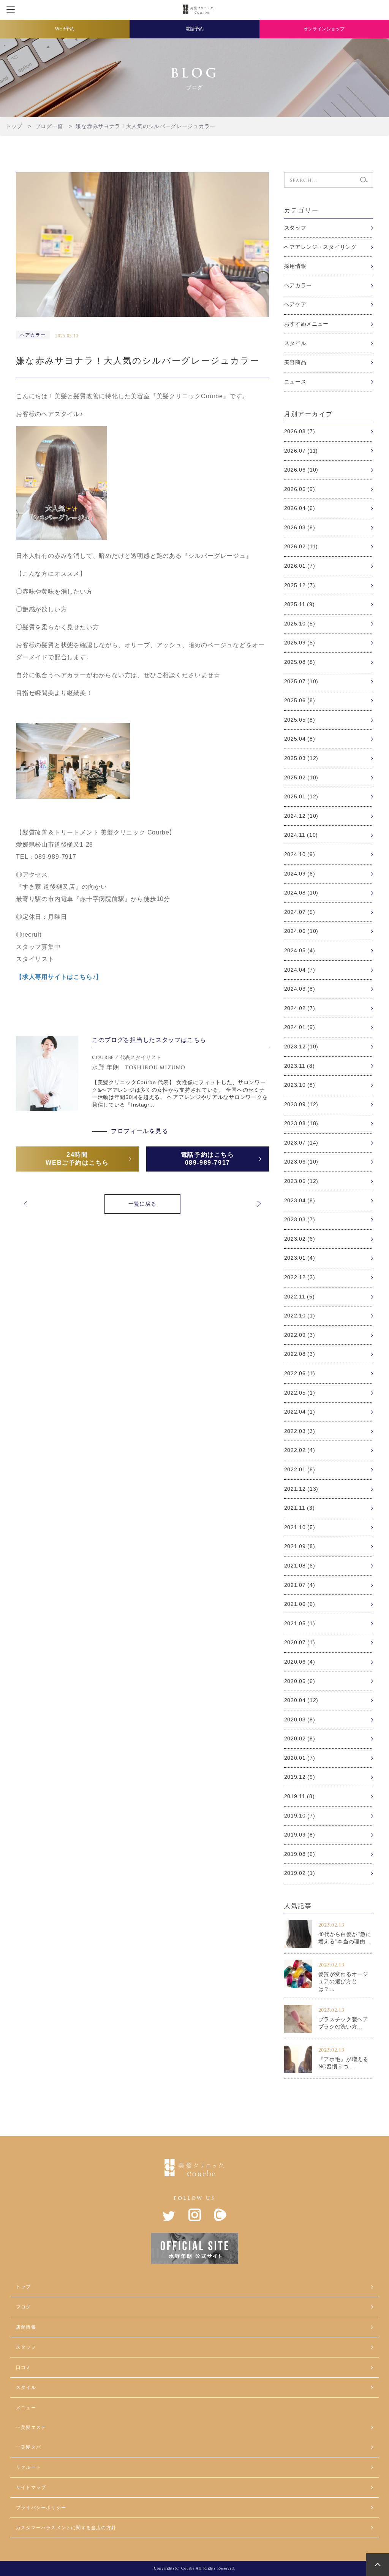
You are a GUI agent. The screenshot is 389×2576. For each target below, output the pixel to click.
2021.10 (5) (300, 1527)
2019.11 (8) (300, 1796)
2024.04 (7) (300, 970)
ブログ (24, 2307)
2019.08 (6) (300, 1854)
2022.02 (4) (300, 1450)
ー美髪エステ (31, 2427)
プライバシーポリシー (41, 2508)
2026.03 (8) (300, 527)
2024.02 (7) (300, 1008)
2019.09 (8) (300, 1835)
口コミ (24, 2367)
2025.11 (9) (300, 604)
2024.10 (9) (300, 854)
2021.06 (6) (300, 1604)
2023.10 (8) (300, 1085)
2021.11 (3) (300, 1508)
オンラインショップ (324, 29)
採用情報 (295, 266)
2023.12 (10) (301, 1047)
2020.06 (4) (300, 1662)
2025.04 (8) (300, 739)
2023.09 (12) (301, 1104)
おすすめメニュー (307, 324)
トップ (24, 2287)
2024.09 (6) (300, 874)
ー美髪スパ (28, 2447)
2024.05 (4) (300, 950)
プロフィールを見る (139, 1131)
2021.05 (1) (300, 1623)
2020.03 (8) (300, 1719)
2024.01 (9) (300, 1027)
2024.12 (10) (301, 816)
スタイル (295, 343)
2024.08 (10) (301, 893)
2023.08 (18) (301, 1123)
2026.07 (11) (301, 451)
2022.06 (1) (300, 1373)
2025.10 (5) (300, 624)
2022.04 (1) (300, 1412)
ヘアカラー (298, 285)
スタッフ (295, 228)
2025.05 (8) (300, 720)
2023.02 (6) (300, 1239)
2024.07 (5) (300, 912)
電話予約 (194, 29)
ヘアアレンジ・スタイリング (320, 247)
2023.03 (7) (300, 1219)
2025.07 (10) (301, 681)
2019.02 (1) (300, 1873)
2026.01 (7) (300, 566)
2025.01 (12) (301, 796)
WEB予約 (65, 29)
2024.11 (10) (301, 835)
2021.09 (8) (300, 1546)
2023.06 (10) (301, 1162)
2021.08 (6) (300, 1566)
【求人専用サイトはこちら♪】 (59, 977)
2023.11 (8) (300, 1066)
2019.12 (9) (300, 1777)
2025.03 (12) (301, 758)
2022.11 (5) (300, 1297)
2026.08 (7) (300, 431)
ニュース (295, 382)
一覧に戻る (142, 1204)
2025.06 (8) (300, 700)
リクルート (28, 2467)
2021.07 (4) (300, 1585)
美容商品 (295, 362)
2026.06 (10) (301, 470)
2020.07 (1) (300, 1642)
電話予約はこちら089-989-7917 (208, 1159)
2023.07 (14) (301, 1143)
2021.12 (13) (301, 1489)
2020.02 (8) (300, 1738)
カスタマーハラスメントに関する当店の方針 (66, 2528)
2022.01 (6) (300, 1469)
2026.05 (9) (300, 489)
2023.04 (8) (300, 1200)
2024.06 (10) (301, 931)
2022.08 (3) (300, 1354)
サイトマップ (31, 2487)
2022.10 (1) (300, 1316)
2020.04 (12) (301, 1700)
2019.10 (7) (300, 1816)
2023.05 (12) (301, 1181)
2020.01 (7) (300, 1758)
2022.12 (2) (300, 1277)
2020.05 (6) (300, 1681)
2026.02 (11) (301, 546)
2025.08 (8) (300, 662)
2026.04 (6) (300, 508)
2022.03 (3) (300, 1431)
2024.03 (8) (300, 989)
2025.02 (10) (301, 777)
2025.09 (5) (300, 643)
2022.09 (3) (300, 1335)
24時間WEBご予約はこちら (77, 1159)
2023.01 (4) (300, 1258)
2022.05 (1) (300, 1393)
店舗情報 (26, 2327)
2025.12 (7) (300, 585)
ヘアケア (295, 304)
